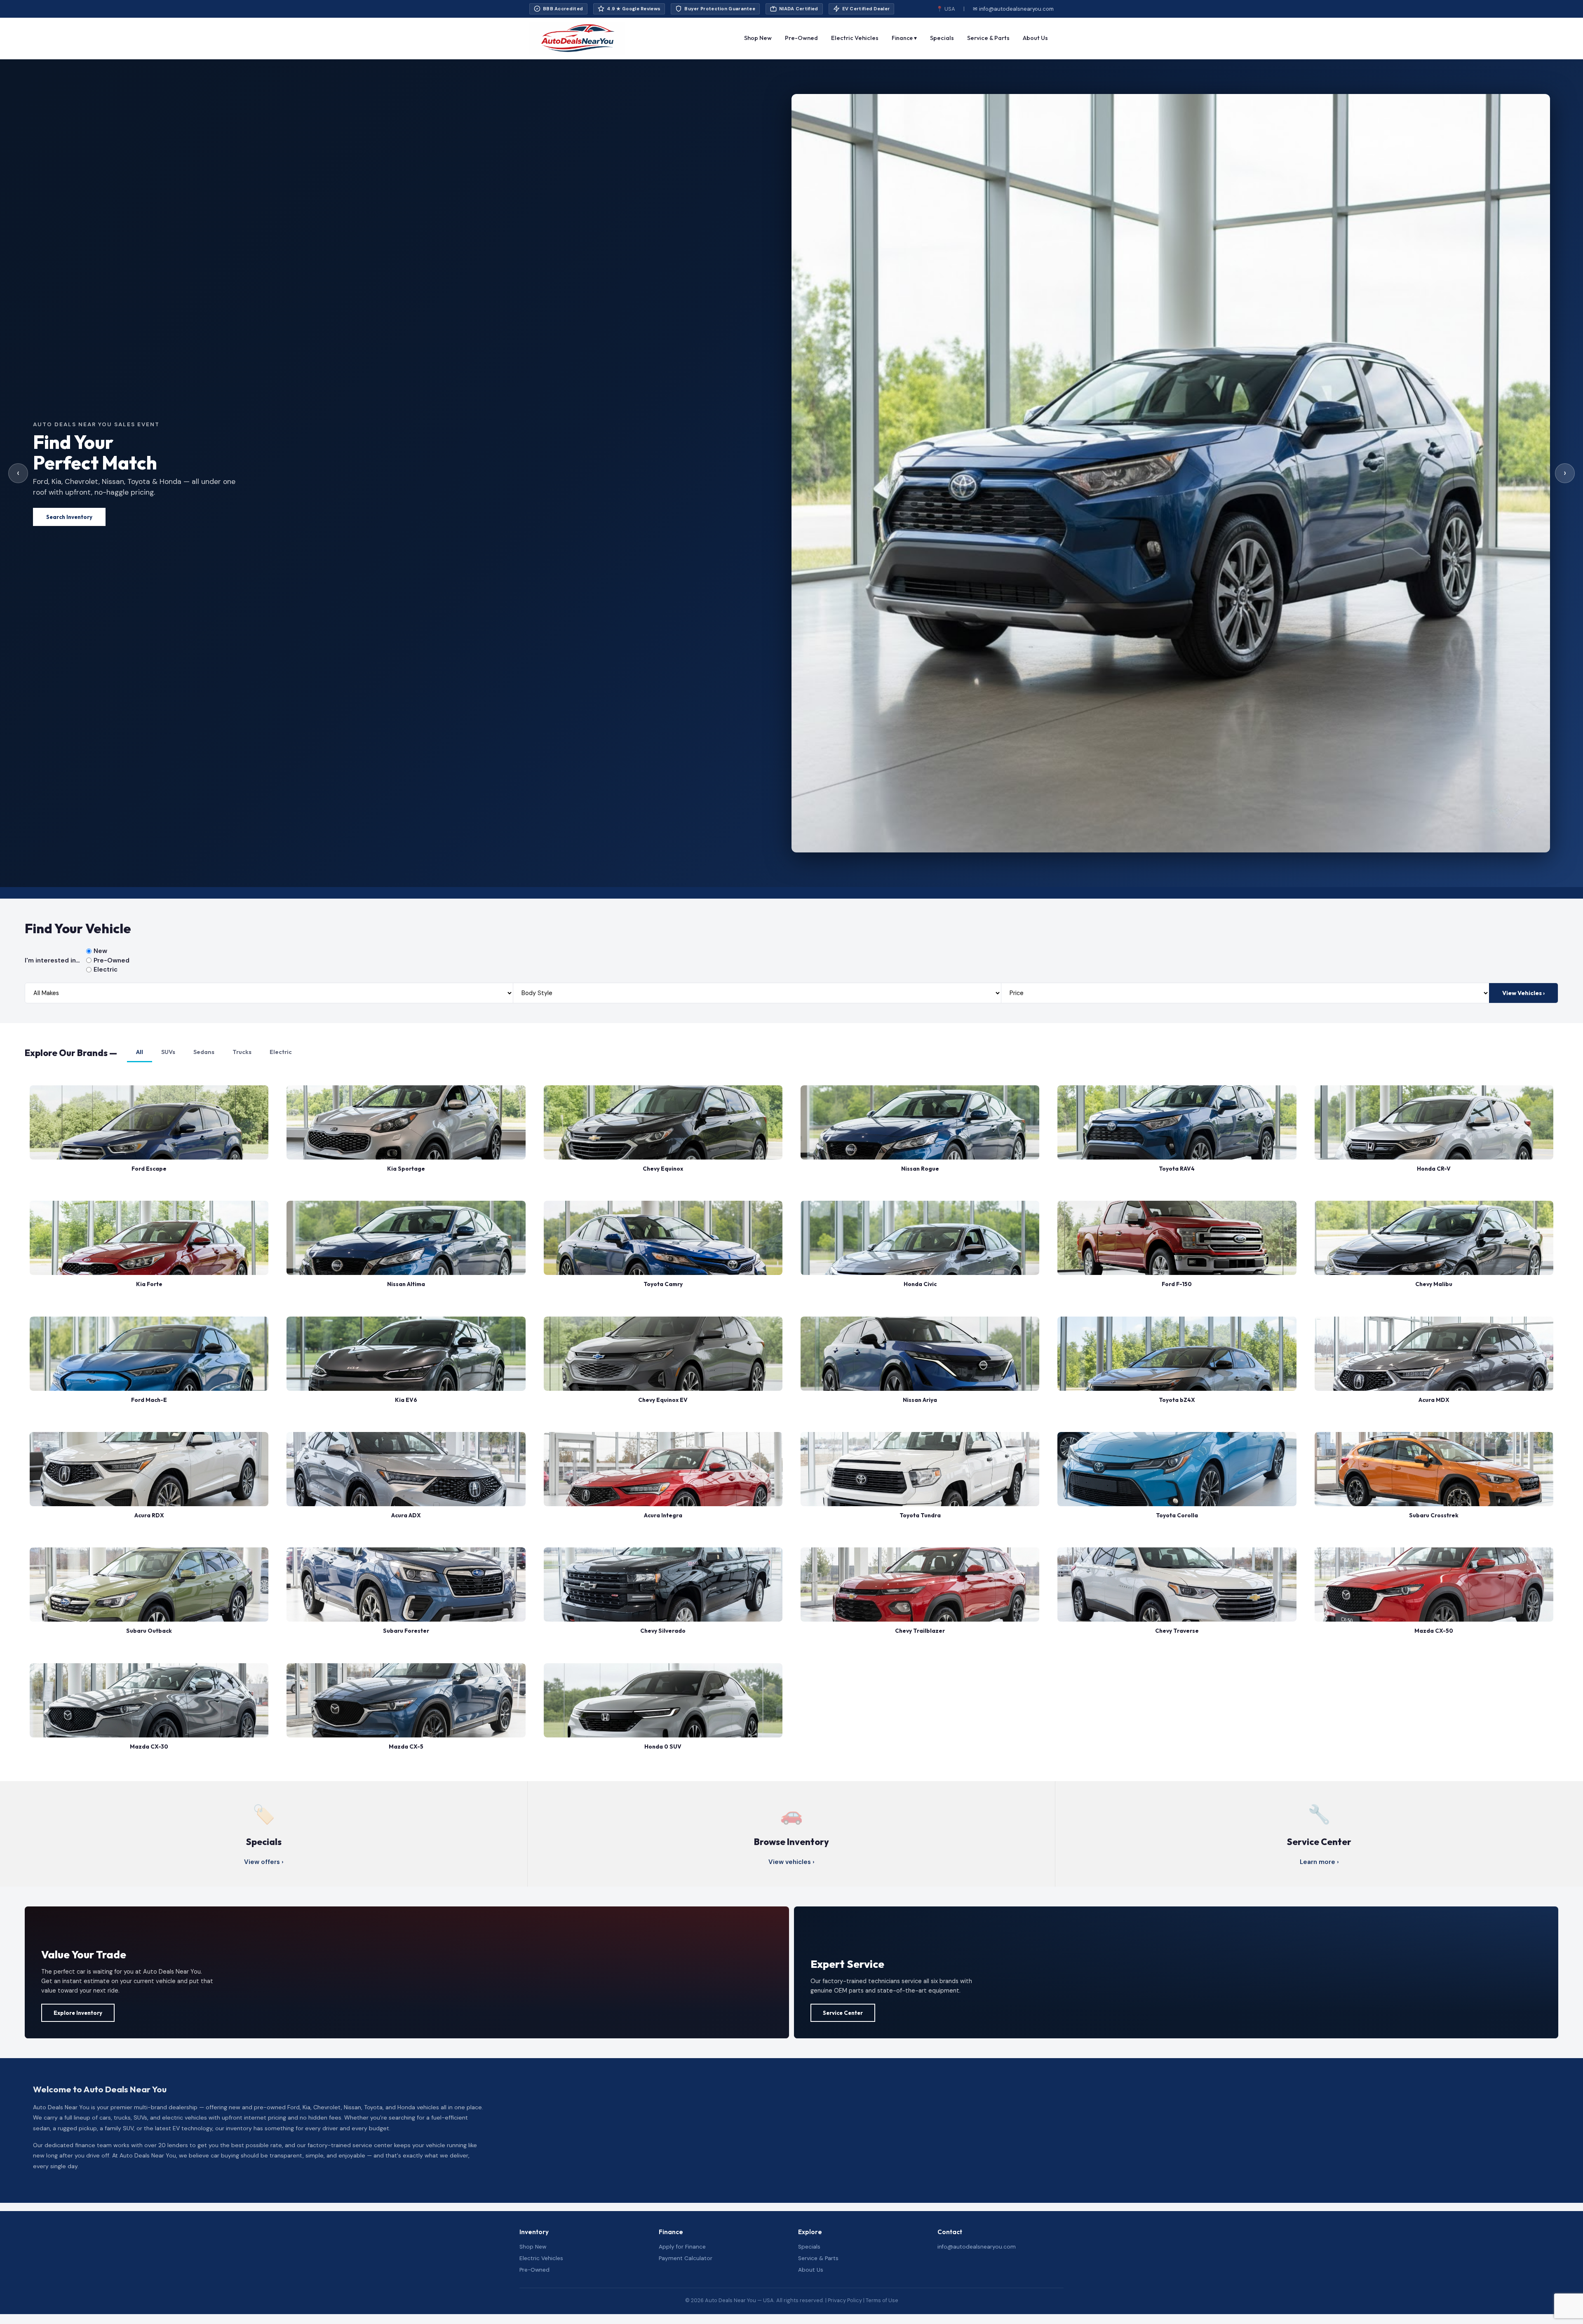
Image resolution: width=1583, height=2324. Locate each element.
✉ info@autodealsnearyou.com (1013, 9)
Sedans (204, 1052)
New (100, 951)
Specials (942, 38)
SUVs (168, 1052)
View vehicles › (791, 1862)
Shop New (758, 38)
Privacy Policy (845, 2300)
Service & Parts (988, 38)
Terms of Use (882, 2300)
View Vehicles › (1523, 993)
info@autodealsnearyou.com (977, 2247)
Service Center (843, 2013)
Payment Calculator (686, 2258)
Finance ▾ (904, 38)
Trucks (242, 1052)
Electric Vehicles (855, 38)
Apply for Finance (682, 2247)
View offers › (264, 1862)
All (140, 1052)
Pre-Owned (801, 38)
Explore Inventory (78, 2013)
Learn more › (1319, 1862)
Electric (106, 970)
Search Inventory (69, 517)
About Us (1035, 38)
